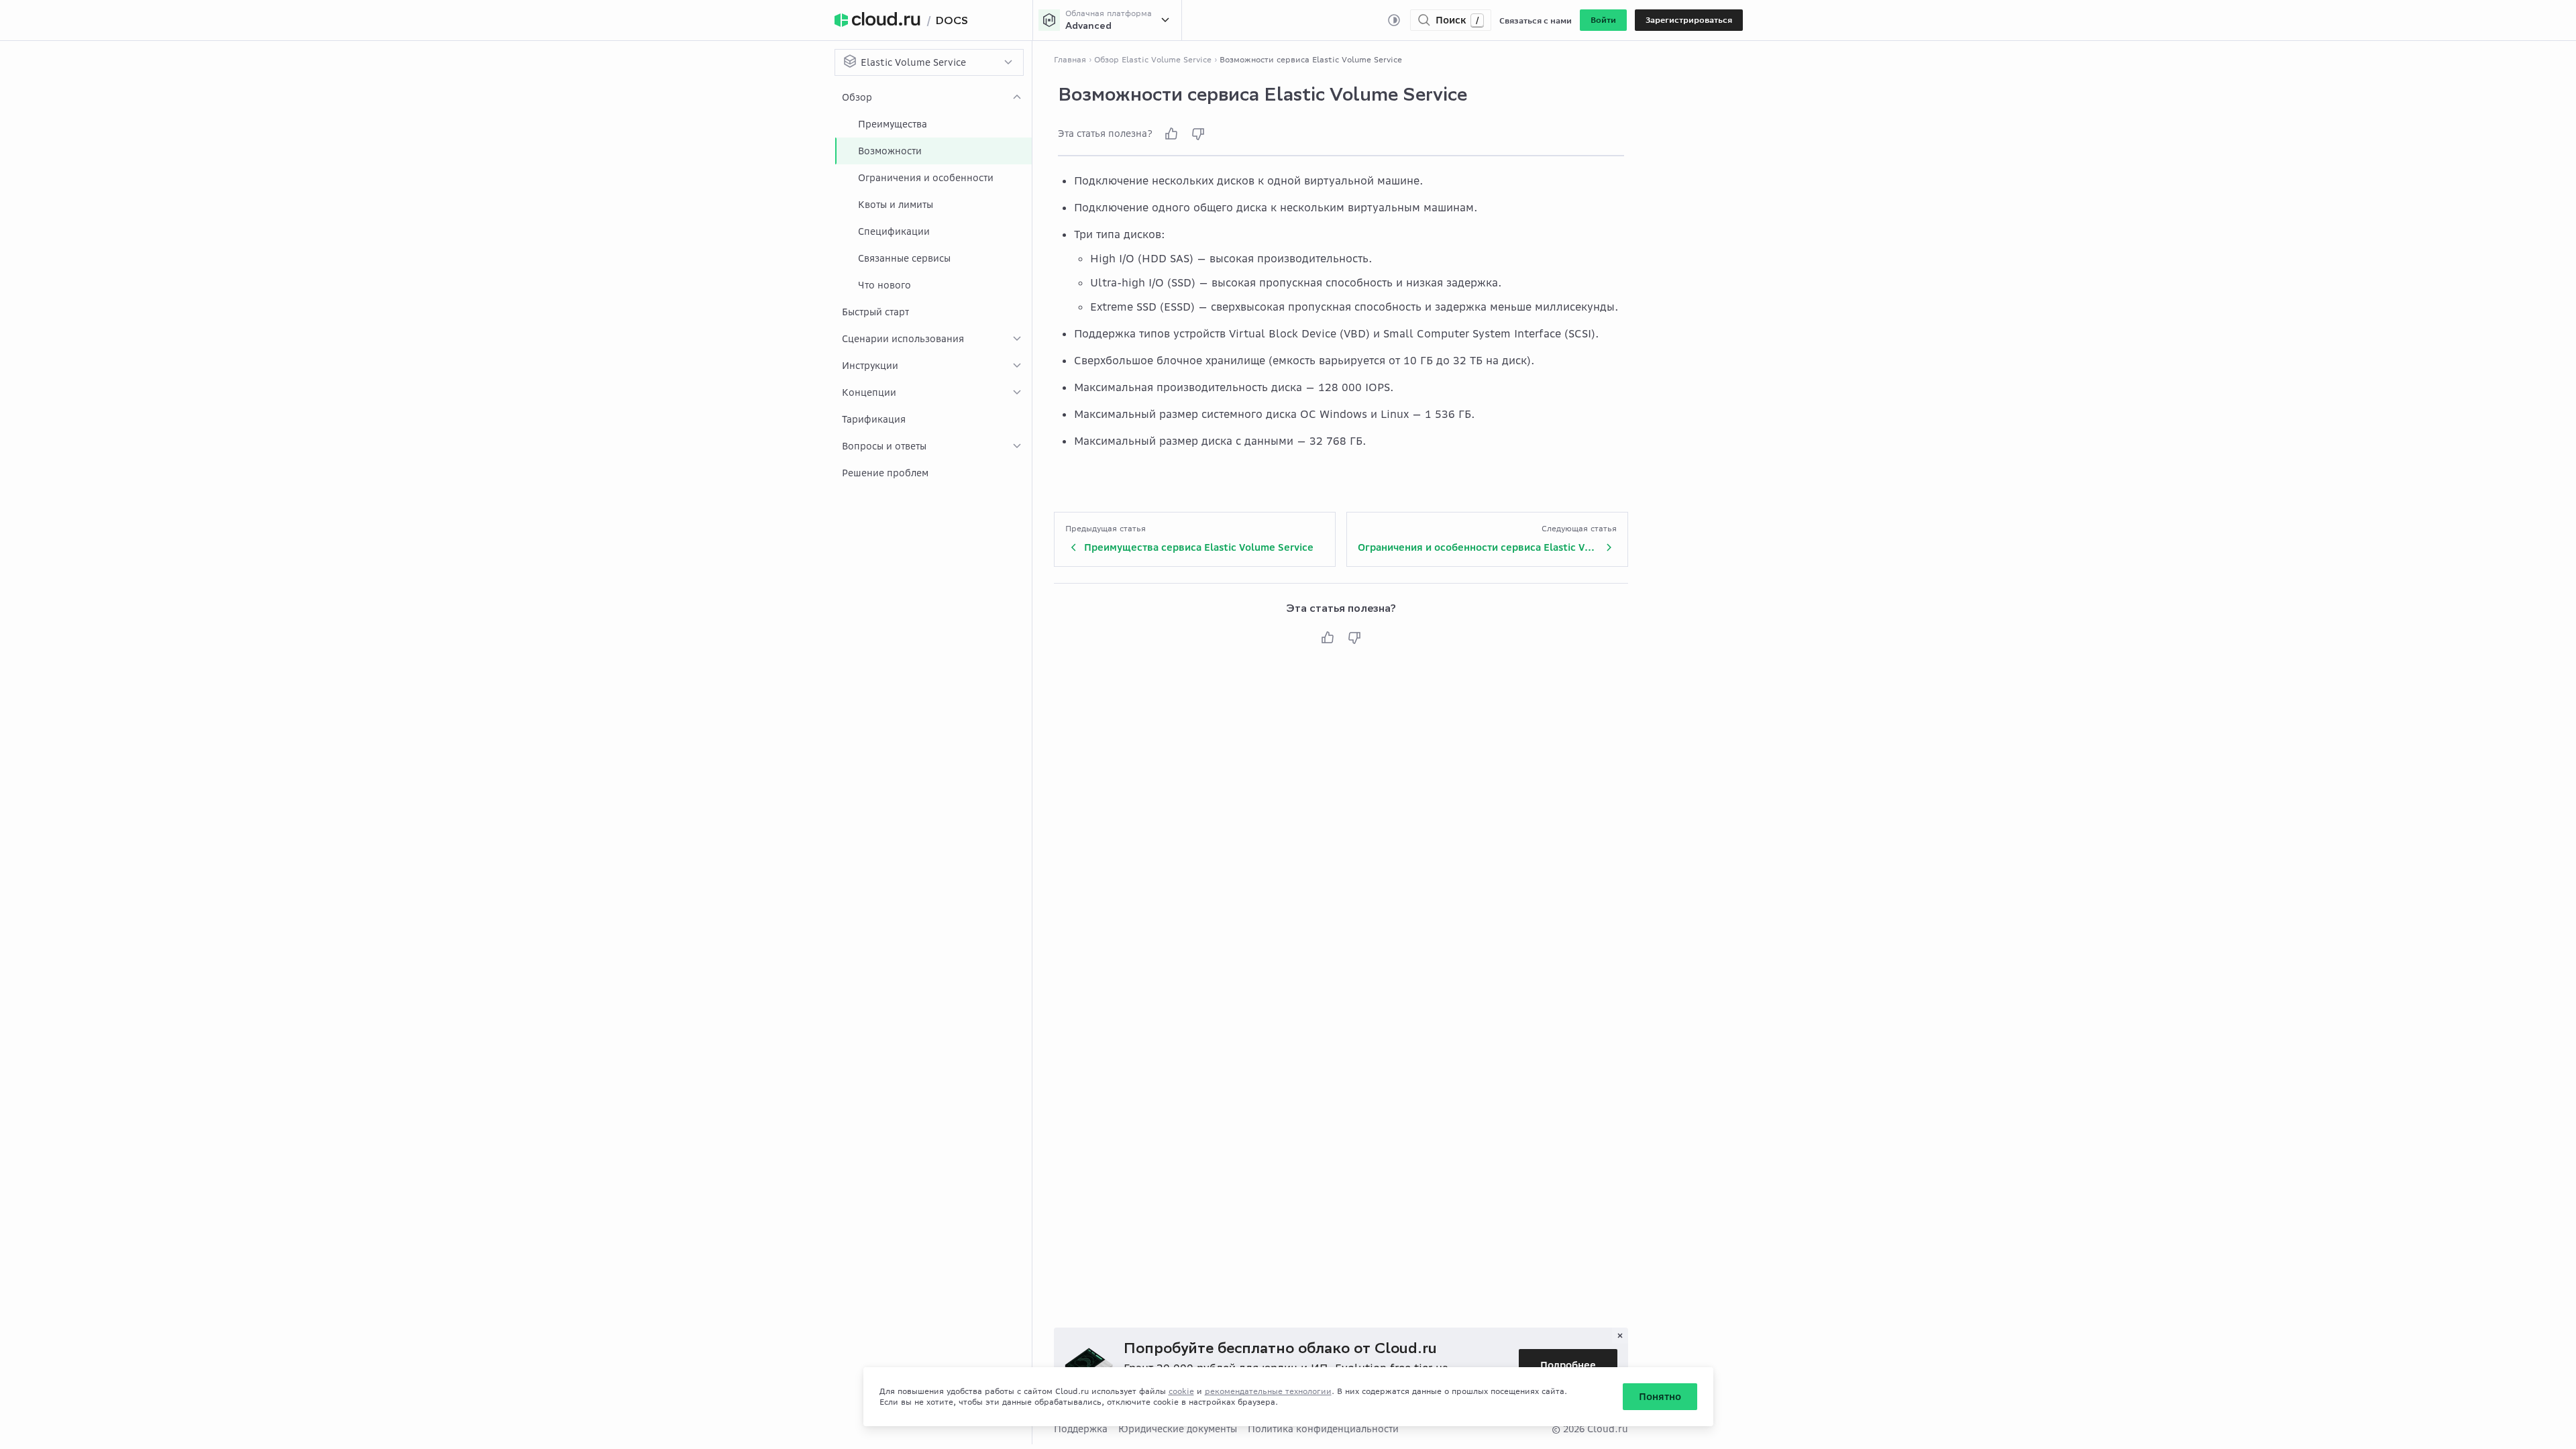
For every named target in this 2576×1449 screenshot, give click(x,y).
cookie (1181, 1391)
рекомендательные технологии (1268, 1391)
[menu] (933, 285)
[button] (1603, 20)
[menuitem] (933, 191)
